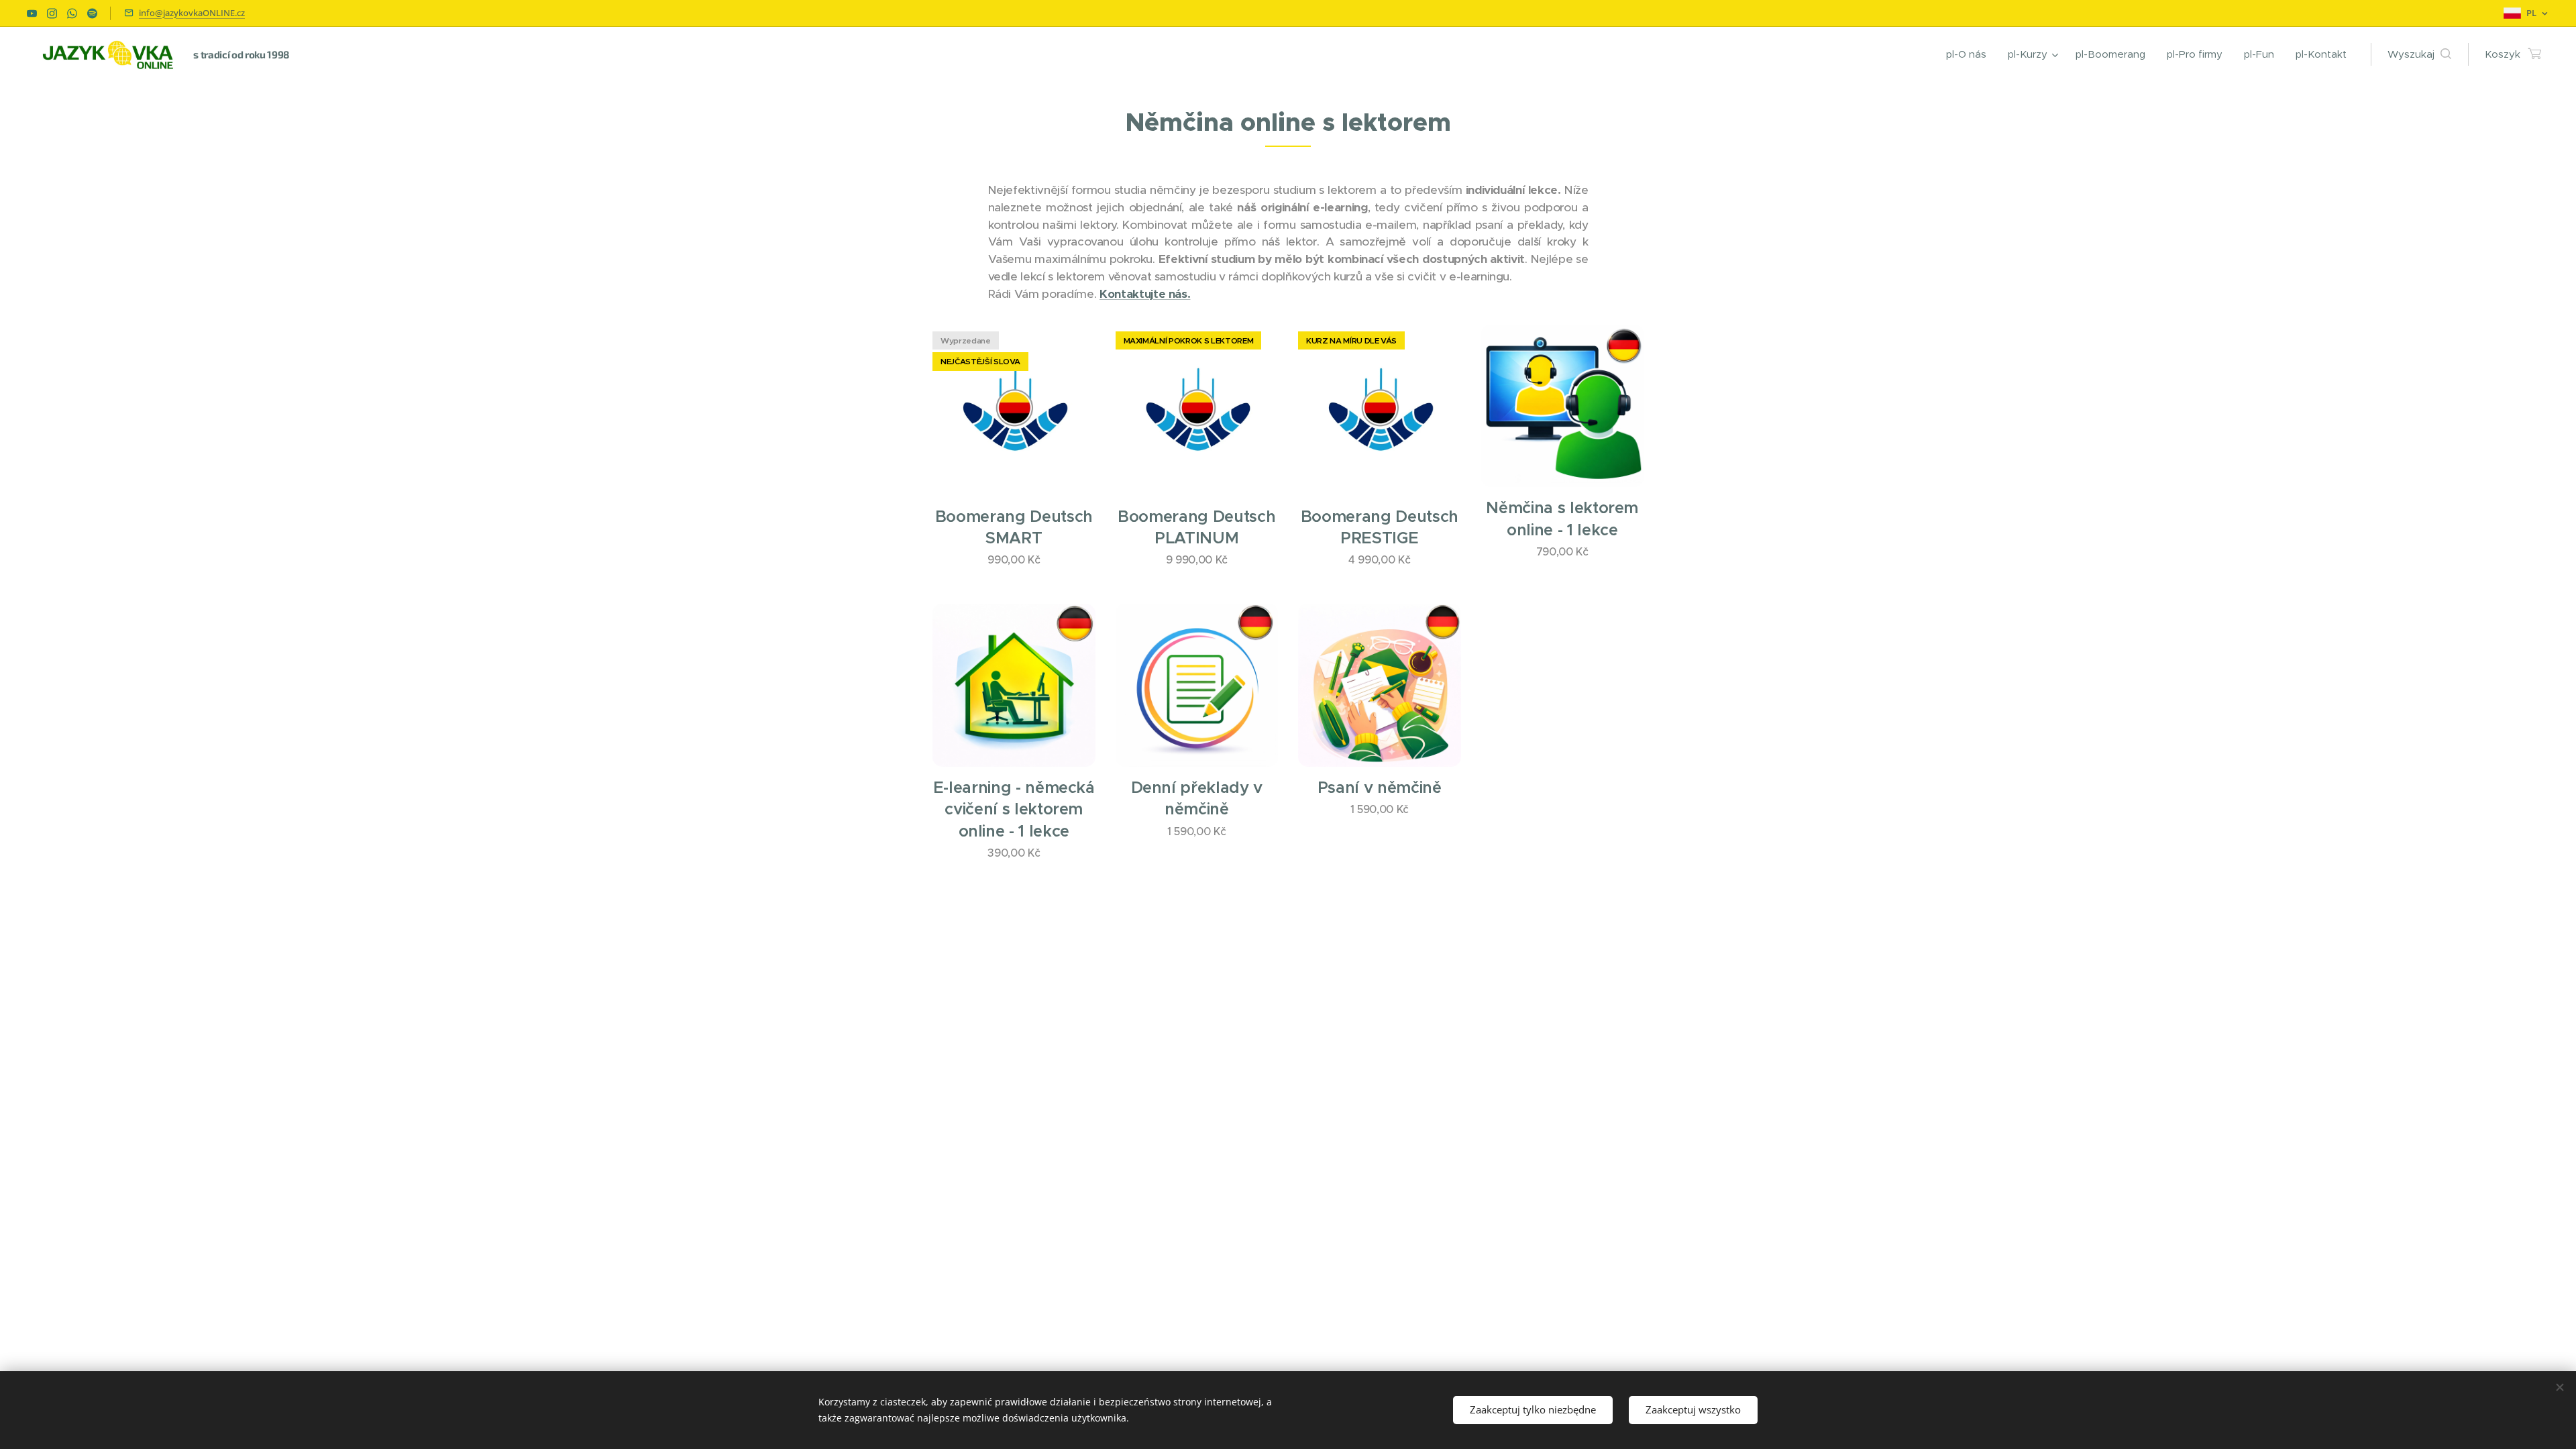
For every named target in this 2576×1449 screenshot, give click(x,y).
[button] (2419, 54)
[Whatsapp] (72, 13)
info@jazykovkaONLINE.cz (192, 13)
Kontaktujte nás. (1145, 294)
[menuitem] (1970, 54)
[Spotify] (92, 13)
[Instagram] (52, 13)
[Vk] (32, 13)
